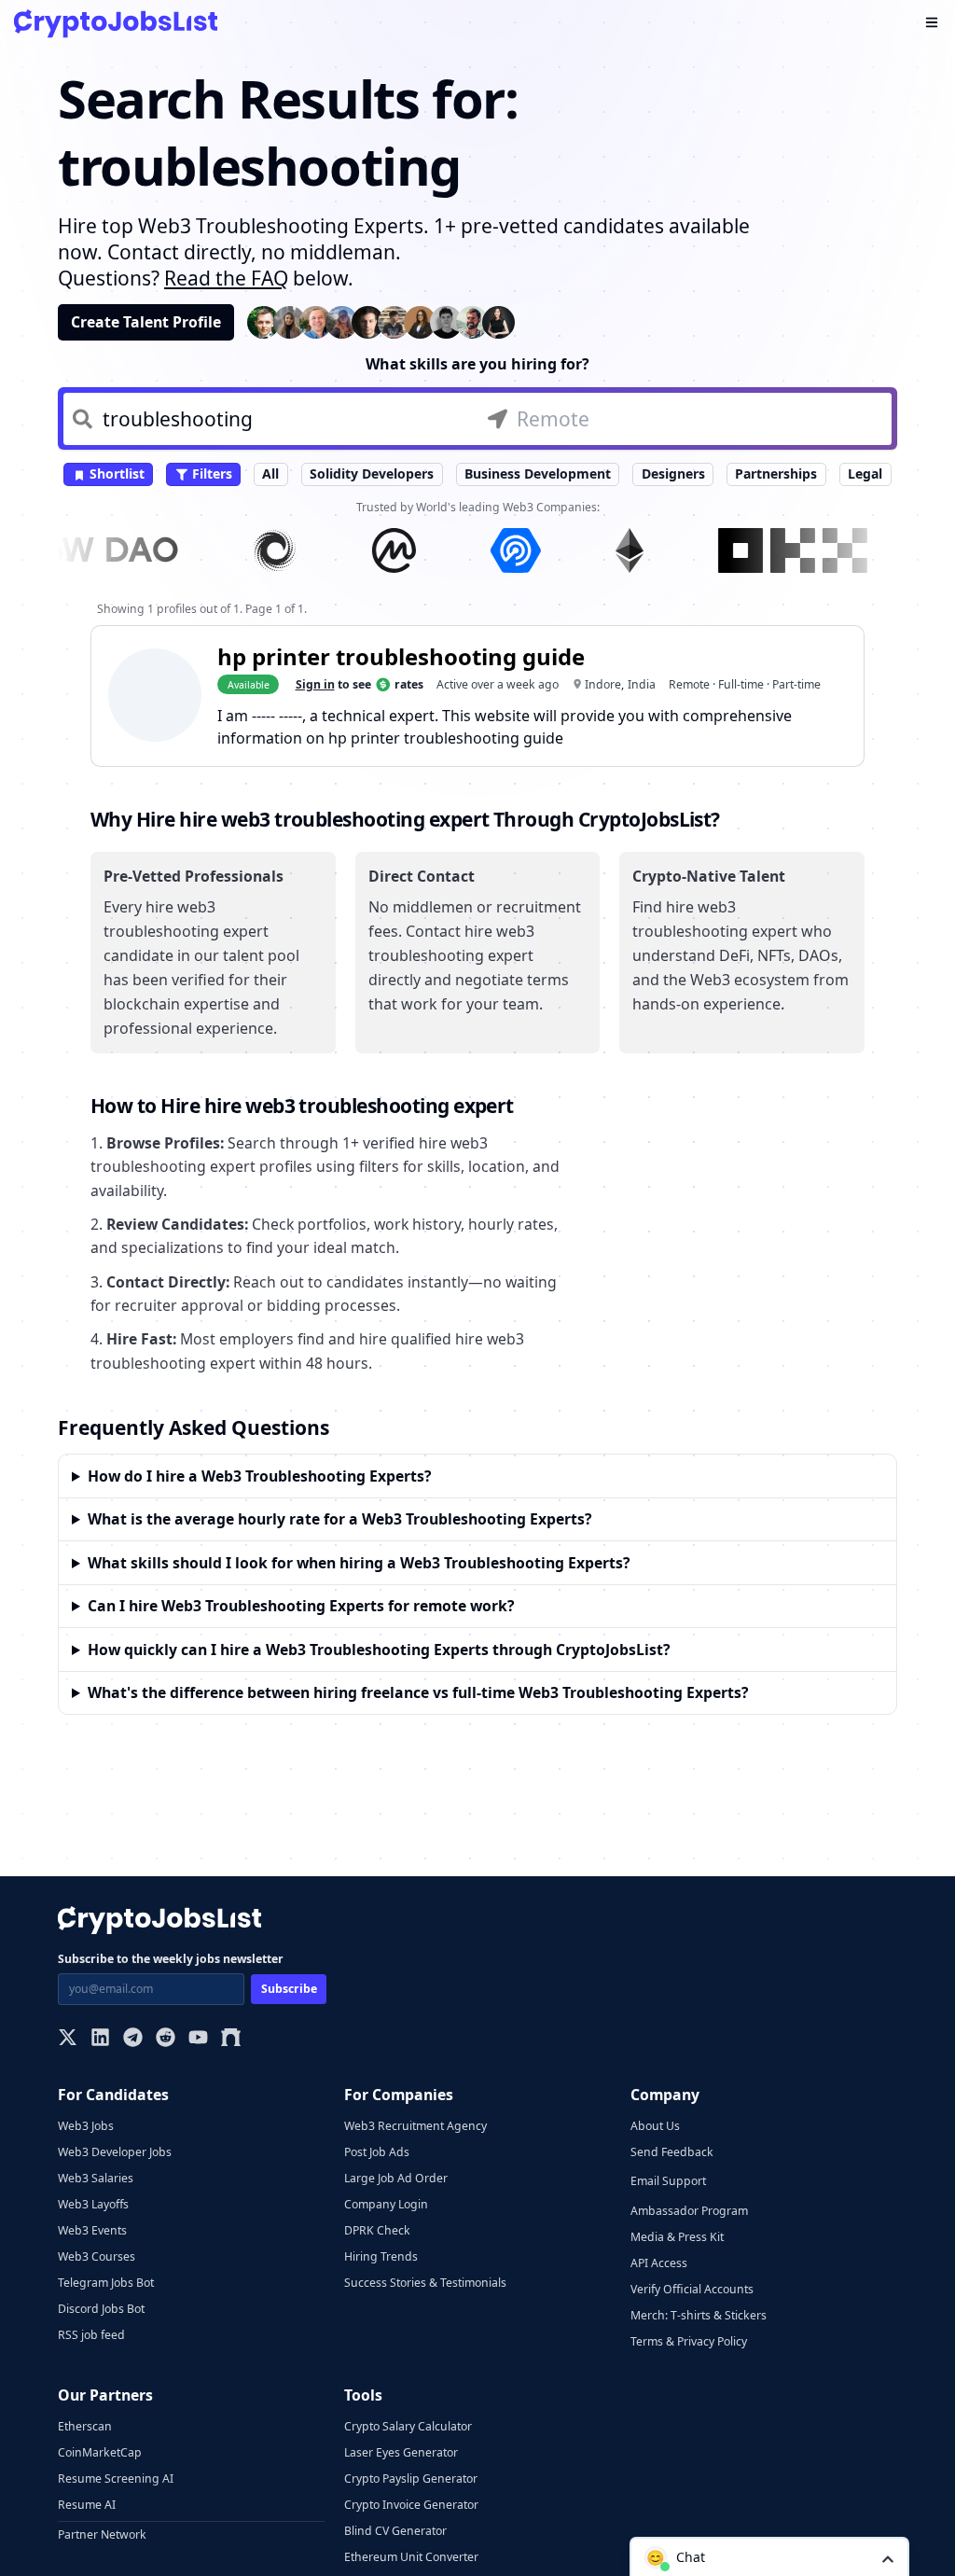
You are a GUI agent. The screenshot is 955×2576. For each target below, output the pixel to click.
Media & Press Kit (677, 2237)
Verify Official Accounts (692, 2289)
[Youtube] (198, 2039)
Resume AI (87, 2505)
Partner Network (102, 2534)
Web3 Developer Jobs (115, 2152)
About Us (655, 2126)
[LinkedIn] (100, 2039)
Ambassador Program (689, 2211)
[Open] (888, 2558)
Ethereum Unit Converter (411, 2557)
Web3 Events (92, 2230)
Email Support (668, 2181)
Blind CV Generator (395, 2531)
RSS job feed (91, 2335)
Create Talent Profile (146, 322)
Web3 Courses (97, 2256)
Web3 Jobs (86, 2126)
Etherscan (85, 2426)
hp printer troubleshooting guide (401, 656)
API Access (659, 2263)
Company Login (386, 2204)
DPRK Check (377, 2230)
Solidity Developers (372, 473)
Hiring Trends (381, 2256)
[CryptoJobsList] (116, 24)
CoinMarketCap (100, 2452)
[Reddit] (166, 2039)
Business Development (538, 473)
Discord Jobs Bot (101, 2309)
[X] (68, 2039)
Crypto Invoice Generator (411, 2505)
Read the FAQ (226, 278)
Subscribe (289, 1989)
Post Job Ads (377, 2152)
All (270, 473)
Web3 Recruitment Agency (415, 2126)
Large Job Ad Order (396, 2178)
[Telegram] (133, 2039)
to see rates (360, 684)
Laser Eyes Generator (401, 2452)
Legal (865, 473)
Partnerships (776, 473)
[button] (769, 2556)
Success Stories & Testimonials (425, 2283)
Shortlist (115, 473)
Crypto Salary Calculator (408, 2426)
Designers (673, 473)
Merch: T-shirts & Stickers (699, 2315)
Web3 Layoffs (93, 2204)
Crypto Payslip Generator (411, 2479)
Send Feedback (672, 2152)
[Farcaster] (231, 2039)
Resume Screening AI (116, 2479)
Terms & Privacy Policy (689, 2341)
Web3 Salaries (96, 2178)
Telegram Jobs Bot (106, 2283)
